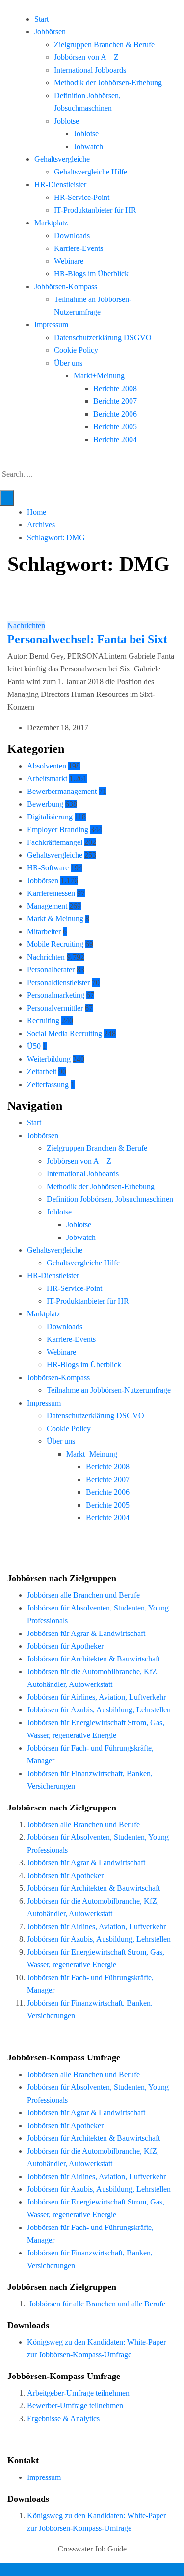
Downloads (72, 235)
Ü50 (34, 1046)
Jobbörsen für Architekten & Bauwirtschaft (93, 1659)
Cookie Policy (76, 350)
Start (41, 19)
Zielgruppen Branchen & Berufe (104, 44)
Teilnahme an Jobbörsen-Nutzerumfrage (109, 1390)
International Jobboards (90, 70)
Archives (41, 525)
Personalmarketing (56, 995)
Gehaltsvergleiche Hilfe (91, 172)
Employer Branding (58, 830)
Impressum (51, 325)
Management (47, 906)
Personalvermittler (55, 1008)
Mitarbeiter (44, 931)
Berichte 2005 (115, 427)
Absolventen (47, 766)
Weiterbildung (49, 1059)
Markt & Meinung (55, 919)
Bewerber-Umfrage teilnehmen (75, 2406)
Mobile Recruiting (55, 944)
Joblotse (66, 121)
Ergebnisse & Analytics (63, 2418)
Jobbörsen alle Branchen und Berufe (83, 1595)
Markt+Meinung (99, 376)
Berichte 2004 (115, 439)
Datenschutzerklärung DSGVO (103, 337)
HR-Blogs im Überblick (91, 274)
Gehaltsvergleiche (62, 159)
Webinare (69, 261)
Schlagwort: (56, 537)
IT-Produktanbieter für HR (95, 210)
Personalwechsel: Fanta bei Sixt (87, 639)
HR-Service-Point (82, 197)
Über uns (68, 363)
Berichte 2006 (115, 414)
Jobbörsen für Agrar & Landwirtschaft (86, 1633)
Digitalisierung (50, 817)
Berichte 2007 (115, 401)
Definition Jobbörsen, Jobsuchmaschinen (110, 1199)
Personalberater (51, 970)
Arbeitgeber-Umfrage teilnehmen (78, 2393)
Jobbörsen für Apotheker (65, 1646)
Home (37, 512)
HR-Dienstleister (60, 185)
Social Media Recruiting (65, 1033)
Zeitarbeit (42, 1072)
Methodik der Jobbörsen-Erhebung (108, 83)
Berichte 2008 (115, 388)
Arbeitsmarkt (47, 779)
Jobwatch (88, 146)
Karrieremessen (51, 893)
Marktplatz (51, 223)
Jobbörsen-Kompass (66, 286)
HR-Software (48, 868)
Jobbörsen (50, 32)
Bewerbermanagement (62, 791)
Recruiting (43, 1021)
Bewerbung (45, 804)
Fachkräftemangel (55, 842)
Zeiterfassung (48, 1084)
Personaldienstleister (58, 982)
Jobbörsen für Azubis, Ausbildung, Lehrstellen (99, 1710)
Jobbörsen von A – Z (86, 57)
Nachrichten (26, 626)
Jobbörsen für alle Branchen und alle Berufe (97, 2304)
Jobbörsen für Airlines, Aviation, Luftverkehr (96, 1697)
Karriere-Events (79, 248)
